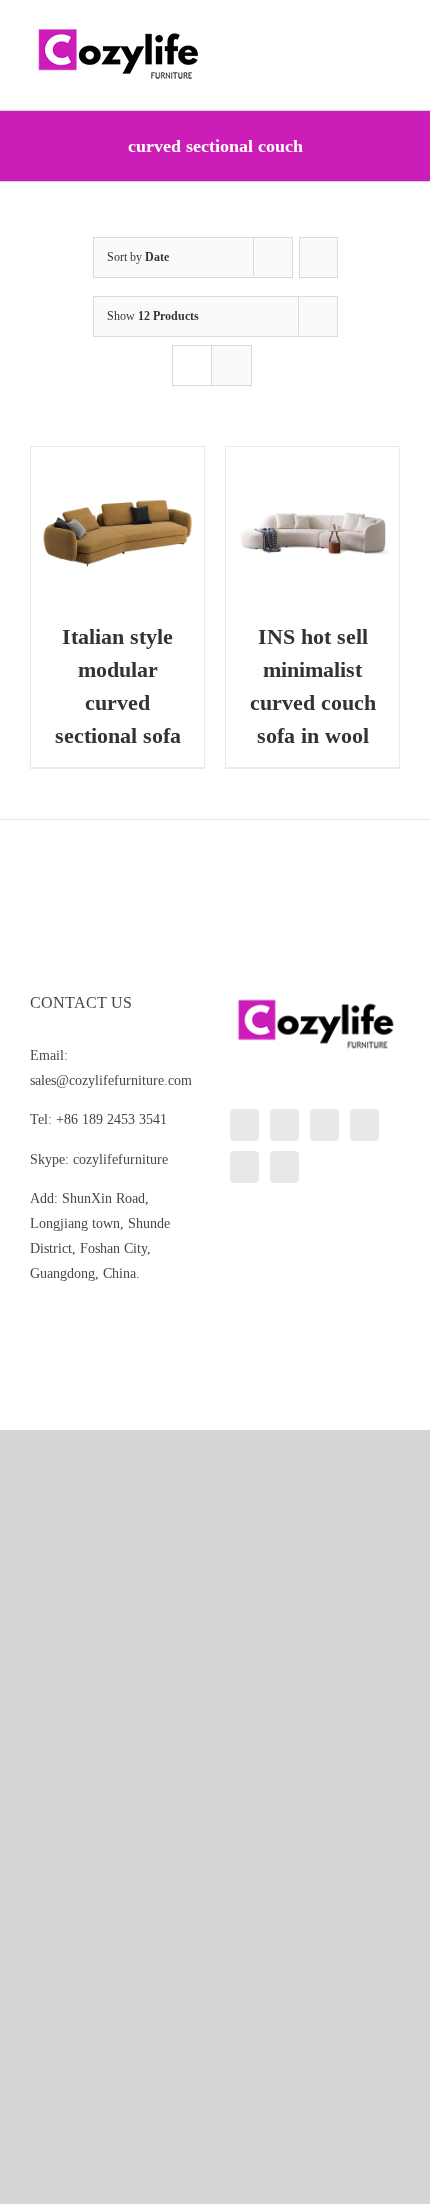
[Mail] (284, 1167)
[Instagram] (324, 1125)
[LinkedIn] (244, 1125)
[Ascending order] (318, 257)
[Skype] (244, 1167)
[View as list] (231, 365)
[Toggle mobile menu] (392, 30)
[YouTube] (364, 1125)
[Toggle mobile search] (356, 30)
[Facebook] (284, 1125)
